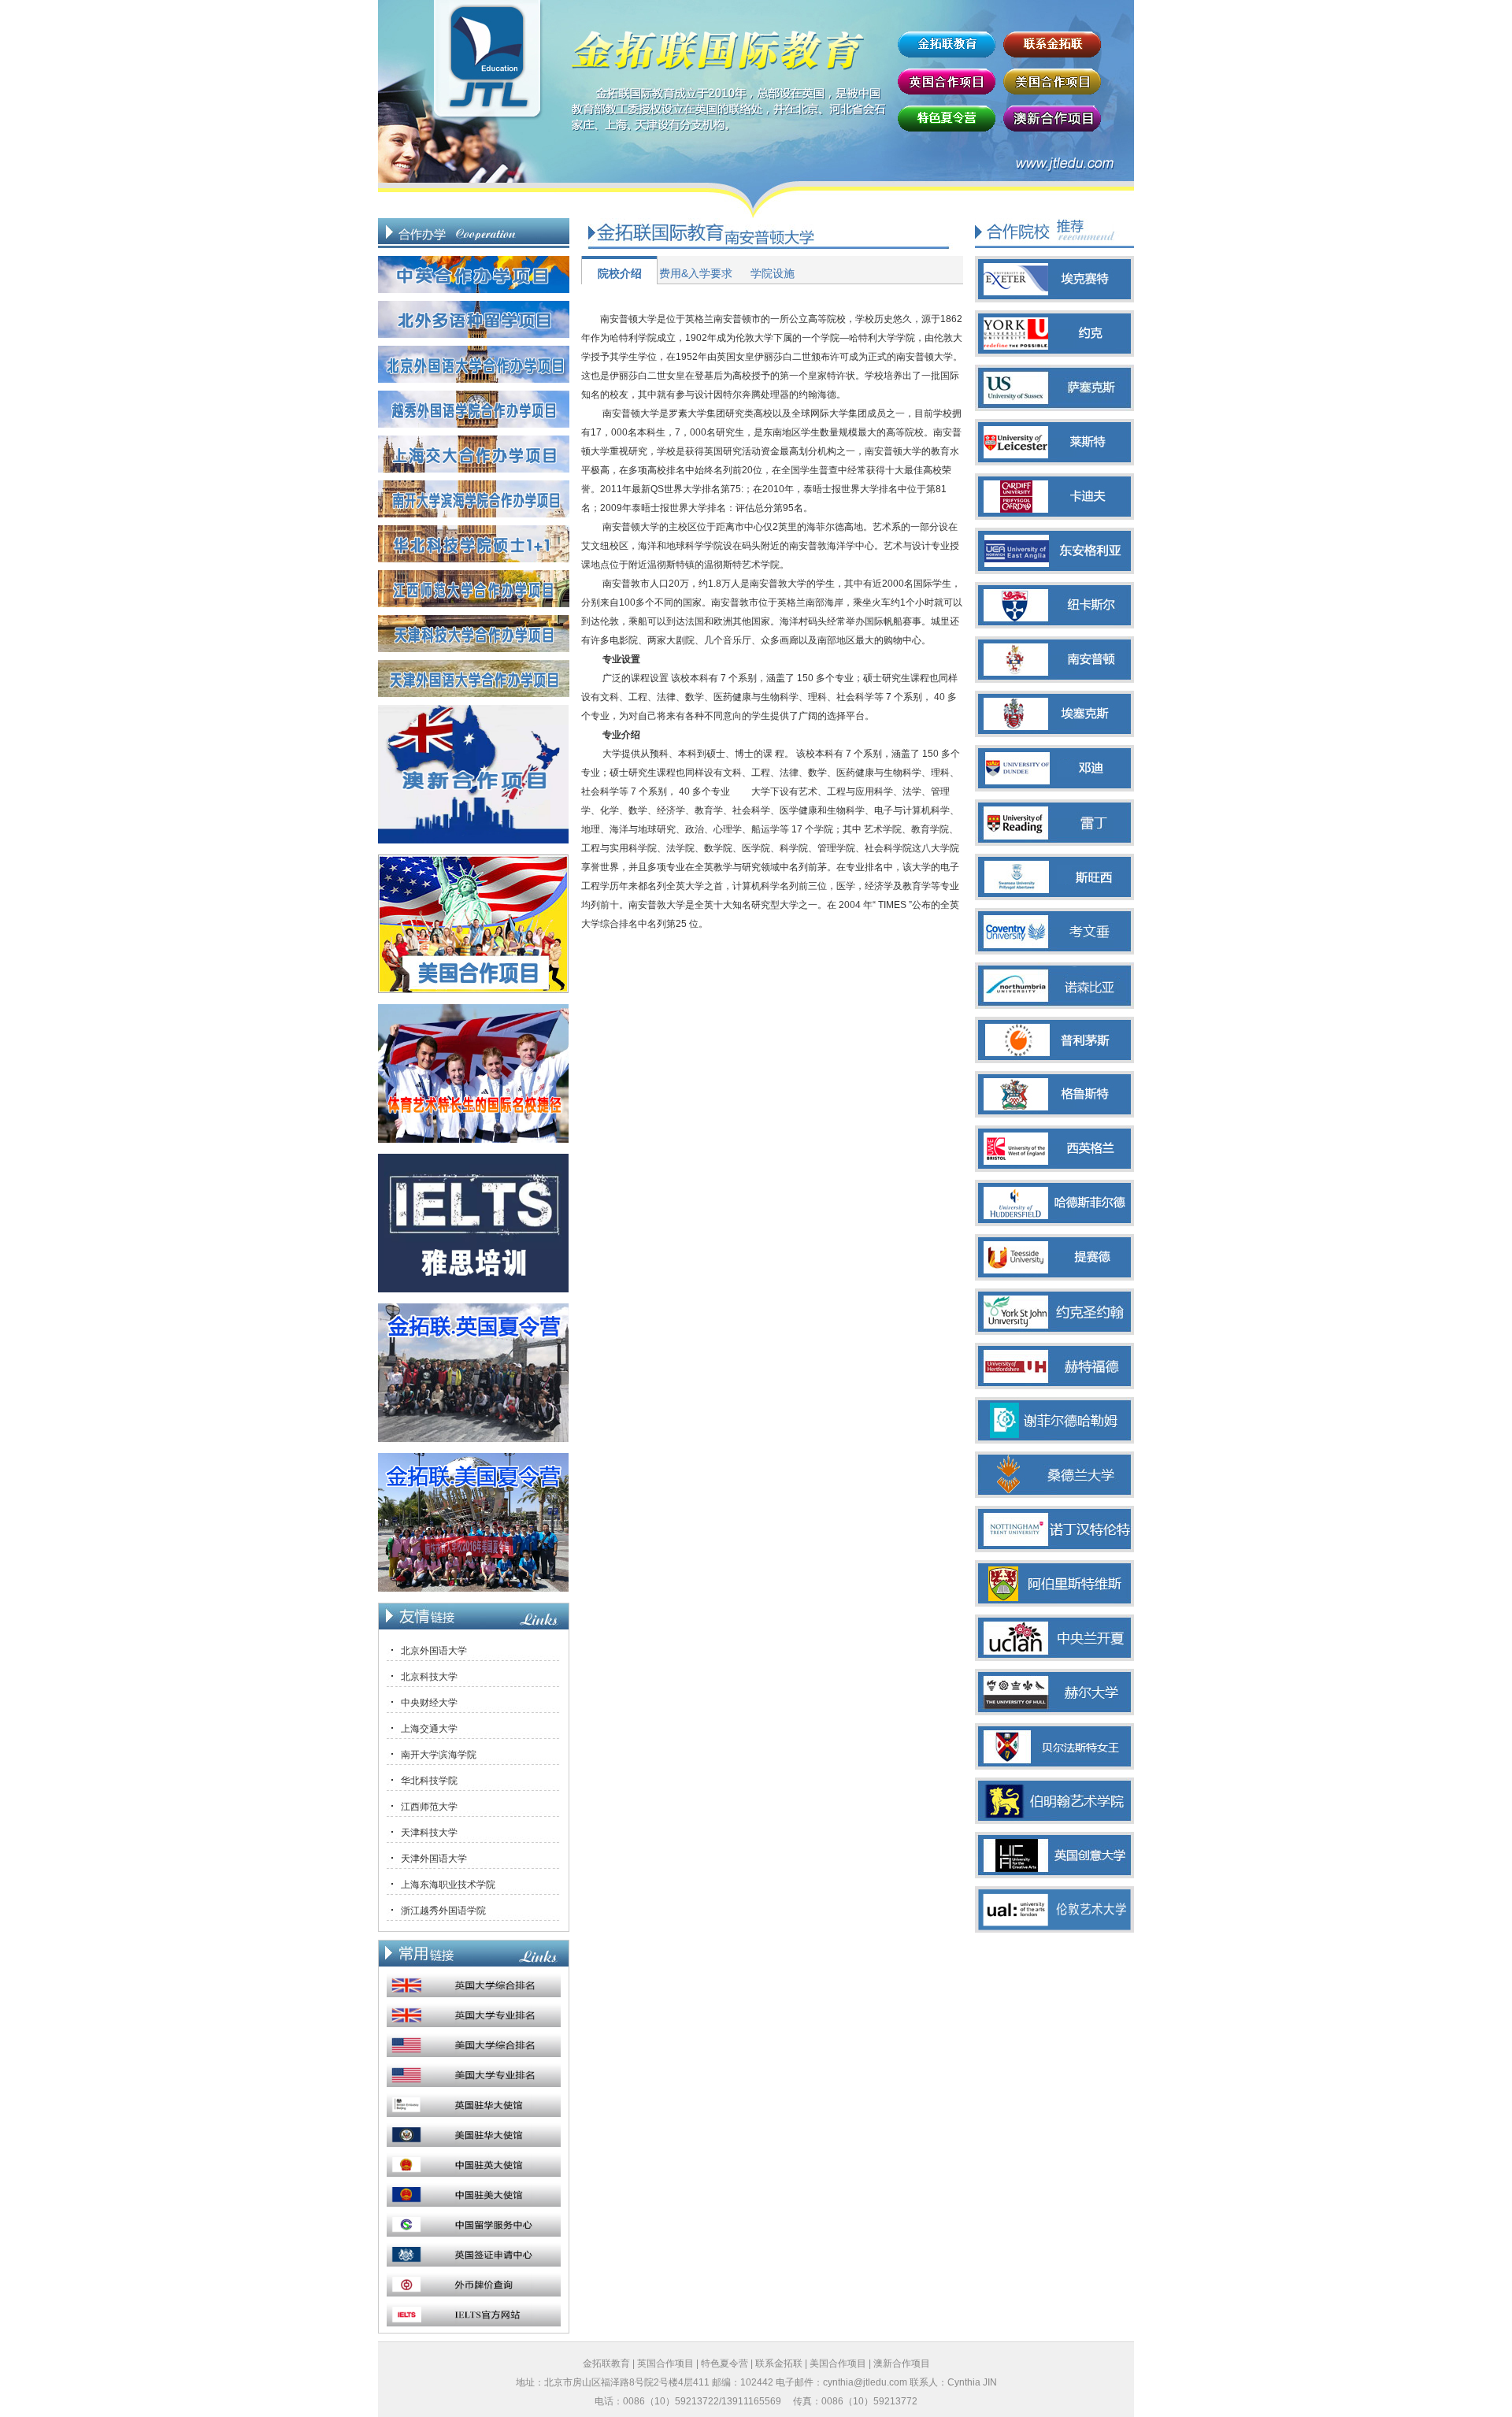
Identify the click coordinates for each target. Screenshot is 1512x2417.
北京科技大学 (429, 1677)
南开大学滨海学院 (439, 1755)
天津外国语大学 (434, 1859)
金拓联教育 (606, 2363)
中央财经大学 (429, 1703)
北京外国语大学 (434, 1651)
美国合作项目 (838, 2363)
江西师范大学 (429, 1807)
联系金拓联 (779, 2363)
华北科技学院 (429, 1781)
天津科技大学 (429, 1833)
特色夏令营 (724, 2363)
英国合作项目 (665, 2363)
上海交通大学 (429, 1729)
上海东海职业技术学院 (448, 1885)
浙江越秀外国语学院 (443, 1911)
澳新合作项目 (902, 2363)
